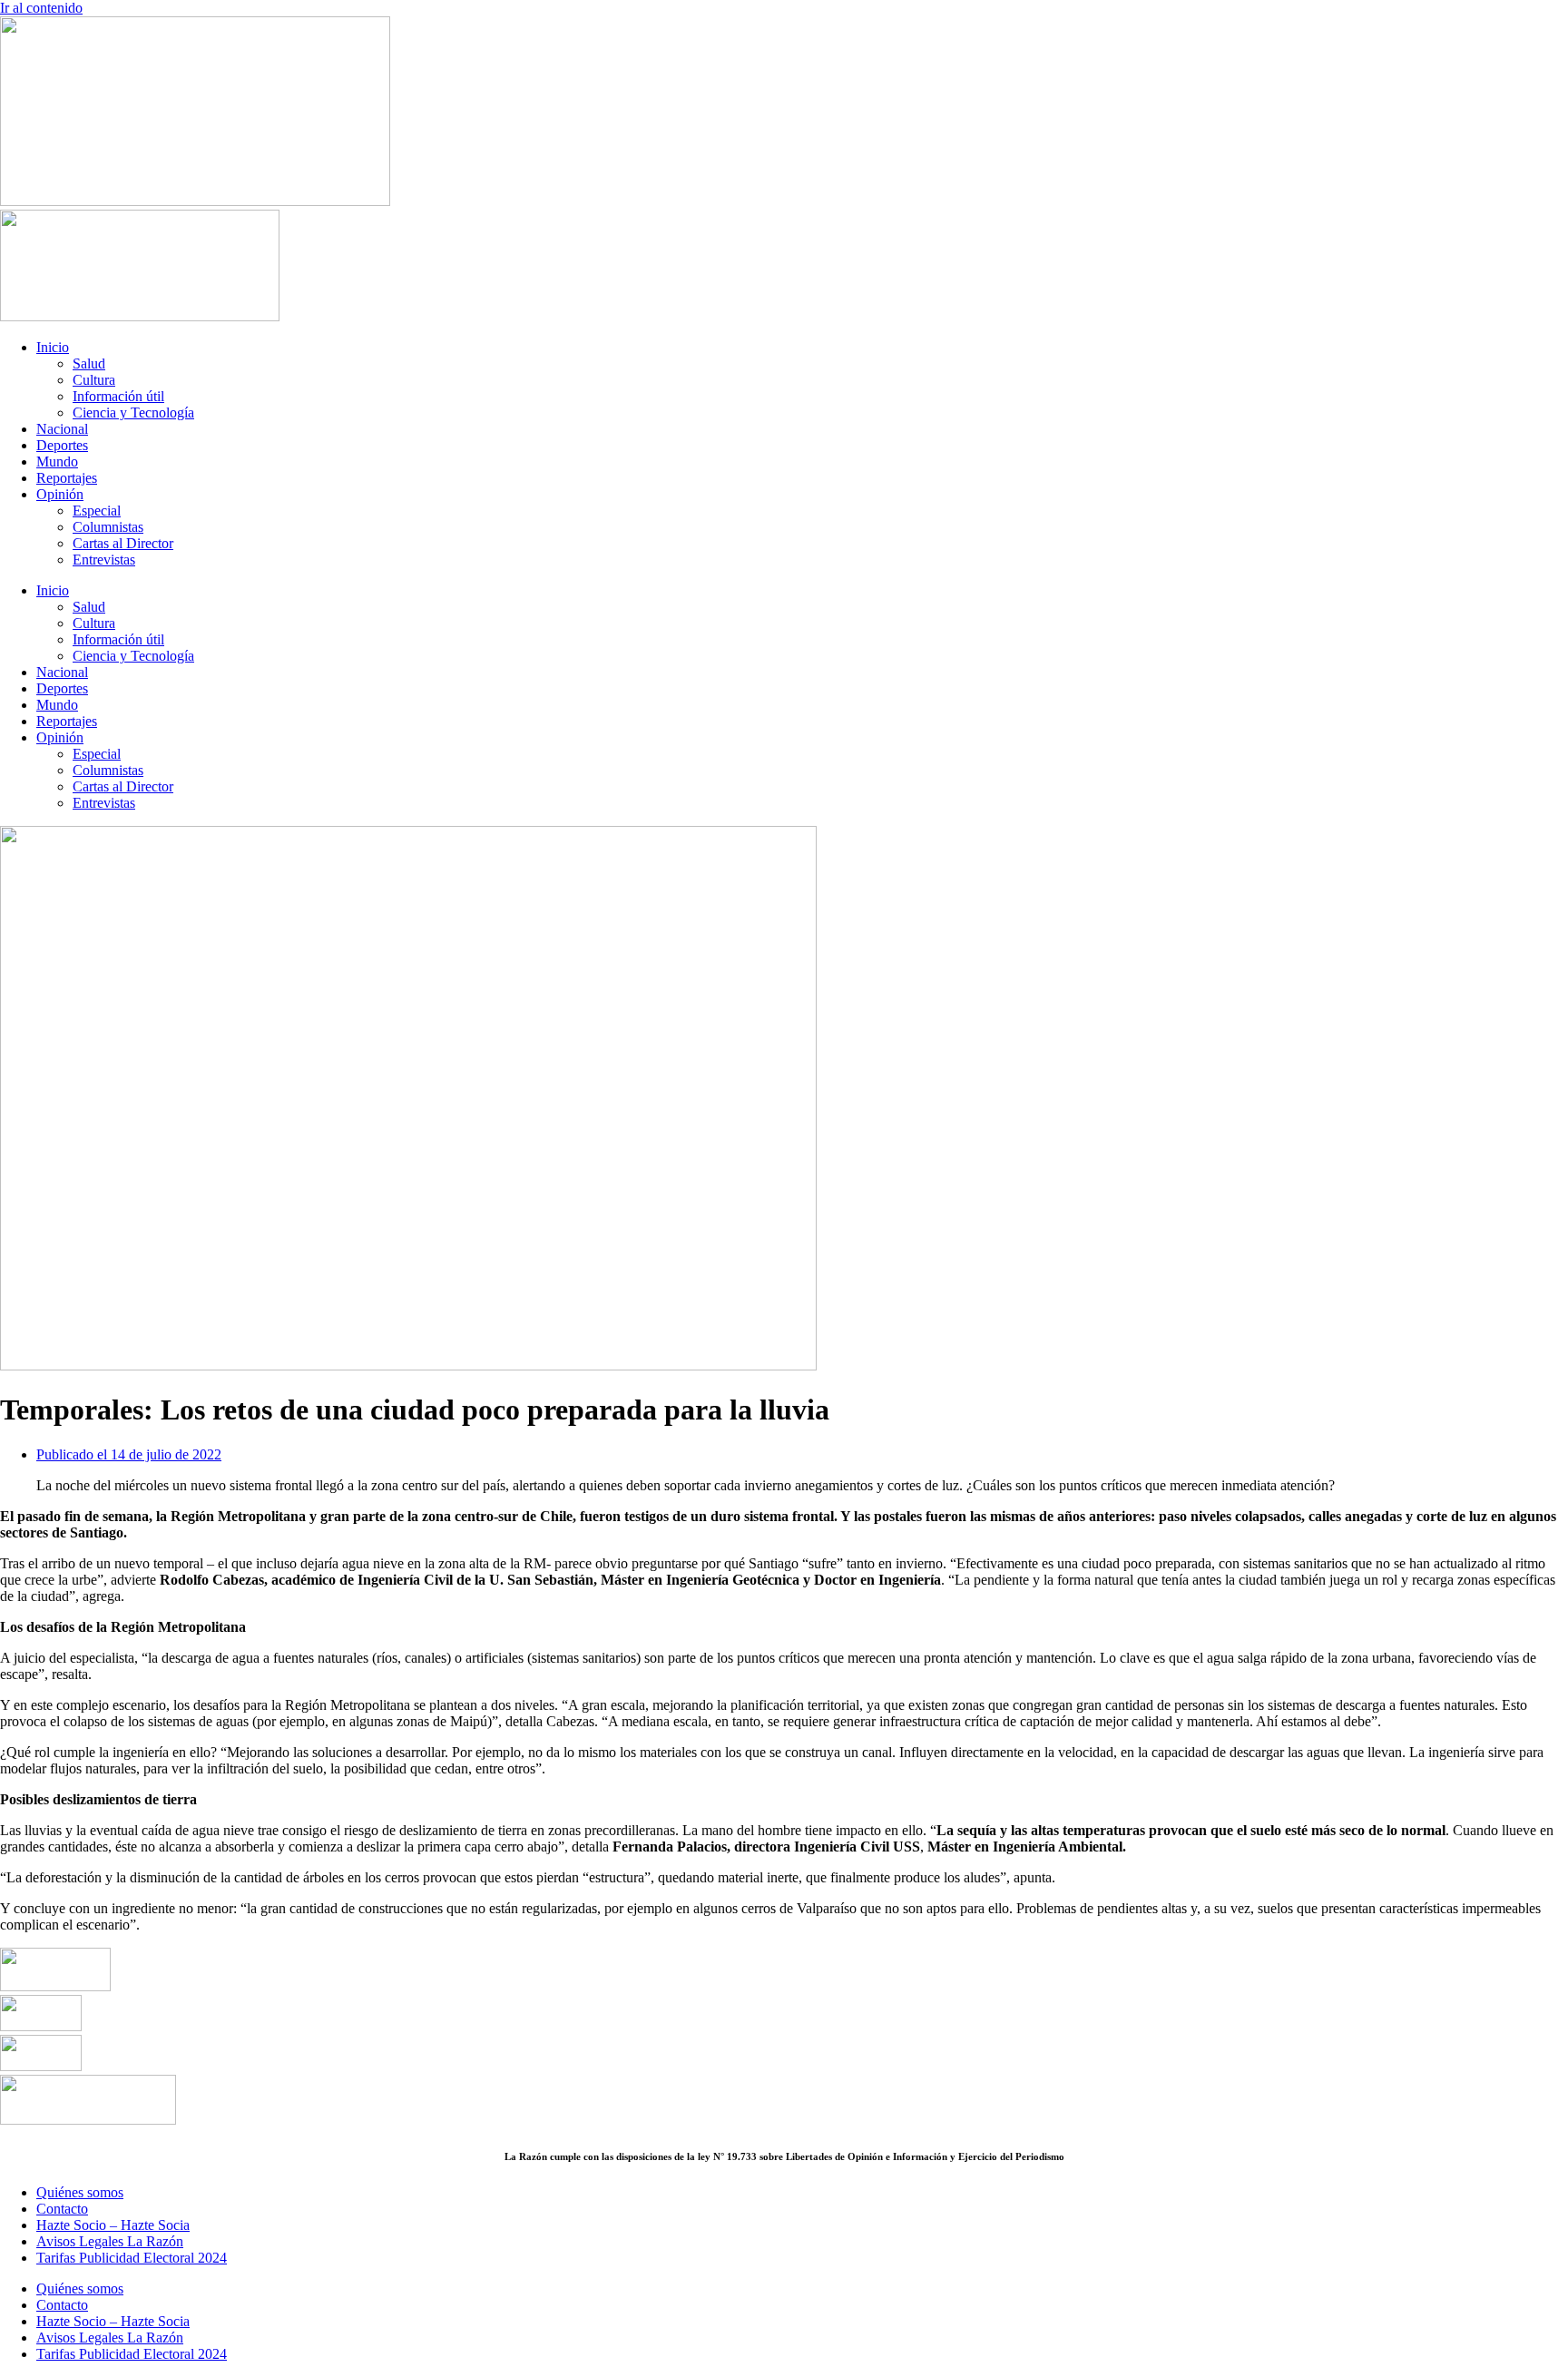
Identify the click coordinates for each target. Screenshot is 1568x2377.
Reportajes (67, 478)
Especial (97, 511)
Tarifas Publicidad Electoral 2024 (132, 2258)
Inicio (53, 347)
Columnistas (108, 527)
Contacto (62, 2209)
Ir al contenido (41, 8)
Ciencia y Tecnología (133, 413)
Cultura (94, 380)
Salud (89, 363)
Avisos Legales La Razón (110, 2241)
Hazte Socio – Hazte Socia (113, 2225)
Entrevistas (104, 560)
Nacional (62, 429)
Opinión (60, 494)
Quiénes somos (80, 2192)
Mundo (57, 462)
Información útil (118, 396)
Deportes (62, 445)
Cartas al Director (123, 543)
